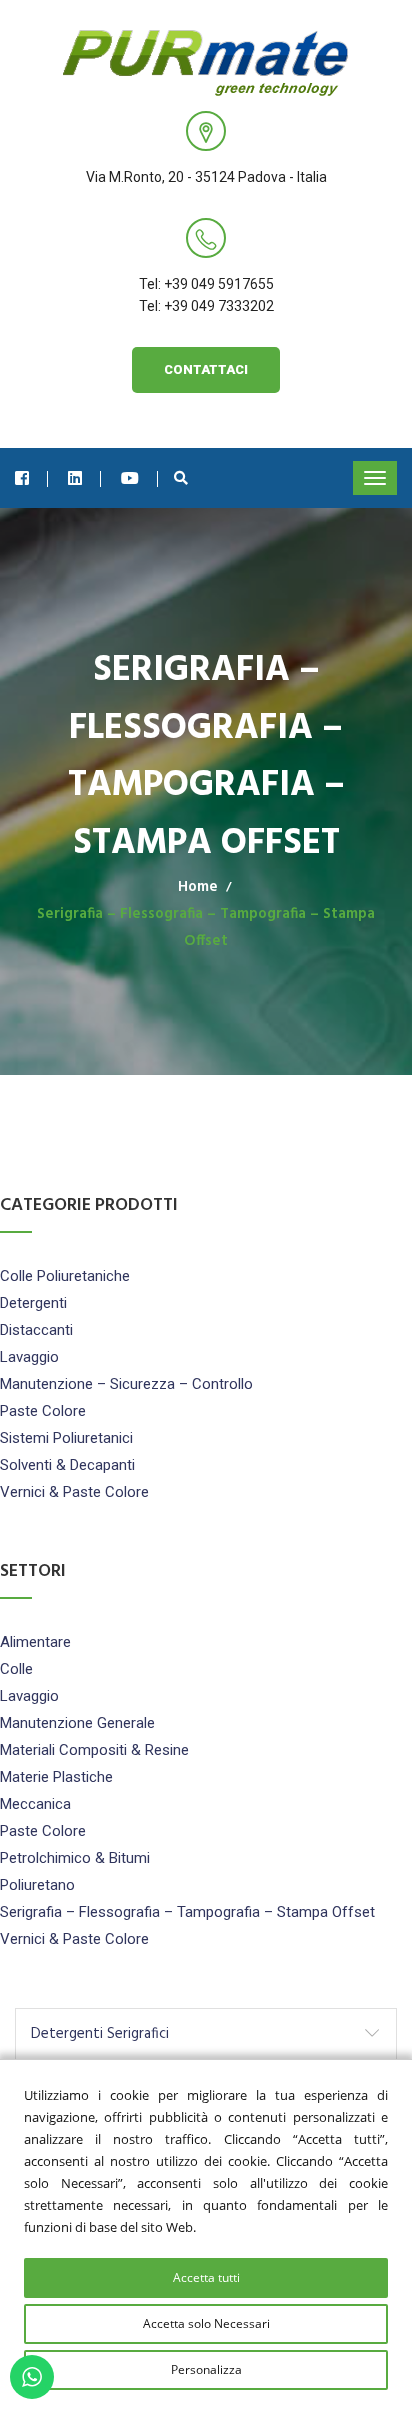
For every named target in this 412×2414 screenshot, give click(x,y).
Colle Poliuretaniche (65, 1276)
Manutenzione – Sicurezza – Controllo (126, 1384)
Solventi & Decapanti (67, 1465)
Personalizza (206, 2369)
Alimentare (35, 1642)
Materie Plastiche (56, 1777)
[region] (206, 2236)
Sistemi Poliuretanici (66, 1438)
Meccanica (35, 1804)
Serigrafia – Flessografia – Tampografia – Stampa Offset (187, 1912)
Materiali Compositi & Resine (94, 1750)
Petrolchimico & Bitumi (75, 1858)
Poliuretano (37, 1885)
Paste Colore (43, 1411)
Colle (16, 1669)
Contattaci (206, 369)
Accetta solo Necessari (206, 2323)
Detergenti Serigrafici (100, 2034)
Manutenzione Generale (77, 1723)
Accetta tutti (206, 2277)
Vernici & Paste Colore (74, 1492)
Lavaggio (29, 1357)
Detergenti (33, 1303)
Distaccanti (36, 1330)
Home (198, 887)
